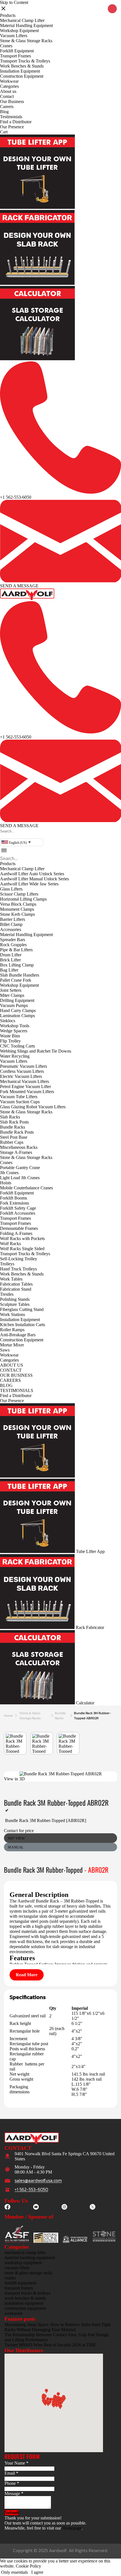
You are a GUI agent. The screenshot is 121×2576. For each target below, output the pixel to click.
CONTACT (11, 1370)
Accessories (11, 929)
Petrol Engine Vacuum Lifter (25, 1086)
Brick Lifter (10, 960)
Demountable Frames (19, 1228)
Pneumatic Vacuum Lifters (23, 1066)
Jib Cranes (9, 1173)
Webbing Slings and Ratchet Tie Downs (36, 1051)
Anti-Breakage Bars (18, 1335)
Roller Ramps (12, 1330)
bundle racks (60, 1716)
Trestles (7, 1294)
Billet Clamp (11, 924)
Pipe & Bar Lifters (16, 950)
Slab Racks (10, 1117)
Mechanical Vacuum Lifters (24, 1081)
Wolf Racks (10, 1244)
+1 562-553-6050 (16, 497)
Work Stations (13, 1314)
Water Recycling (15, 1056)
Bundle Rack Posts (17, 1132)
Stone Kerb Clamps (17, 914)
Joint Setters (11, 990)
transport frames (19, 2288)
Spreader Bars (13, 940)
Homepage (72, 2528)
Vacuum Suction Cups (20, 1102)
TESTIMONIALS (17, 1390)
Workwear (9, 81)
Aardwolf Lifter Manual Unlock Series (34, 879)
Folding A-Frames (16, 1233)
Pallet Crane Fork (16, 980)
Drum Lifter (11, 955)
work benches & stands (25, 2298)
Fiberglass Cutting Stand (22, 1309)
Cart (4, 132)
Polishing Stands (15, 1299)
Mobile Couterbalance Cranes (26, 1188)
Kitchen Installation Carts (23, 1325)
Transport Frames (15, 56)
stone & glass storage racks (30, 1716)
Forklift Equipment (17, 51)
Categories (9, 86)
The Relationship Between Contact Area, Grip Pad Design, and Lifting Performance (57, 2337)
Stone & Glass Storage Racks (26, 41)
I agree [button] (37, 2572)
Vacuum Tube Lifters (19, 1097)
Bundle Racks (13, 1127)
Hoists (6, 1183)
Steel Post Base (14, 1137)
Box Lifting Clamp (17, 965)
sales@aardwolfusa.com (38, 2181)
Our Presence (12, 127)
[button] (1, 836)
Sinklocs (8, 1021)
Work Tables (11, 1279)
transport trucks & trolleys (27, 2293)
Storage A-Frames (16, 1152)
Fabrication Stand (16, 1289)
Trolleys (7, 1264)
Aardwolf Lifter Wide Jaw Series (29, 884)
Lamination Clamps (17, 1016)
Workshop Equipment (19, 31)
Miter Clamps (12, 995)
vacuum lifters (17, 2268)
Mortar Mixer (12, 1345)
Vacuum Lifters (14, 36)
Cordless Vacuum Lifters (22, 1071)
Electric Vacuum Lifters (21, 1076)
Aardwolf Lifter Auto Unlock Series (32, 874)
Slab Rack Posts (14, 1122)
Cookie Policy (28, 2566)
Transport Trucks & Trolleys (25, 61)
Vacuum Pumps (14, 1005)
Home (8, 1716)
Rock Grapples (13, 945)
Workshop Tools (15, 1026)
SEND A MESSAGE (19, 586)
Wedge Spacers (14, 1031)
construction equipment (25, 2308)
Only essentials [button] (14, 2572)
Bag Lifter (9, 970)
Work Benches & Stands (22, 66)
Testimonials (11, 117)
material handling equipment (30, 2258)
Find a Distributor (16, 122)
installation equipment (24, 2303)
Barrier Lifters (13, 919)
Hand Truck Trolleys (18, 1269)
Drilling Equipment (17, 1000)
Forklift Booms (14, 1198)
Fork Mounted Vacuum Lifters (27, 1092)
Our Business (12, 101)
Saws (5, 1350)
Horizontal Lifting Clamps (23, 899)
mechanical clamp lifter (25, 2252)
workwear (14, 2313)
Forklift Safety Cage (18, 1208)
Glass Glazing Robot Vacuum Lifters (33, 1107)
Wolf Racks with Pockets (22, 1238)
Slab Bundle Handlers (20, 975)
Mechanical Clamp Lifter (22, 20)
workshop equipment (23, 2263)
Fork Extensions (14, 1203)
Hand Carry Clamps (18, 1011)
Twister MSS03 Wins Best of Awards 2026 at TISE (50, 2345)
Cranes (6, 46)
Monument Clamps (17, 909)
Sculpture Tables (15, 1304)
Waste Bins (10, 1036)
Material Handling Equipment (26, 25)
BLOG (6, 1385)
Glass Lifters (11, 889)
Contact (7, 96)
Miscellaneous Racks (19, 1147)
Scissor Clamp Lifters (19, 894)
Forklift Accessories (18, 1213)
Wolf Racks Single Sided (22, 1249)
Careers (7, 107)
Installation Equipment (20, 71)
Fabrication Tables (16, 1284)
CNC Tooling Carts (17, 1046)
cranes (10, 2278)
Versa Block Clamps (18, 904)
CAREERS (10, 1380)
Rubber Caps (12, 1142)
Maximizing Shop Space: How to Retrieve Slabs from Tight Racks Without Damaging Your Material (58, 2327)
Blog (4, 112)
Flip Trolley (10, 1041)
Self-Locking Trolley (19, 1259)
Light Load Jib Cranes (20, 1178)
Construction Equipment (22, 76)
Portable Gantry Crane (20, 1168)
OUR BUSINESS (16, 1375)
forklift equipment (20, 2283)
